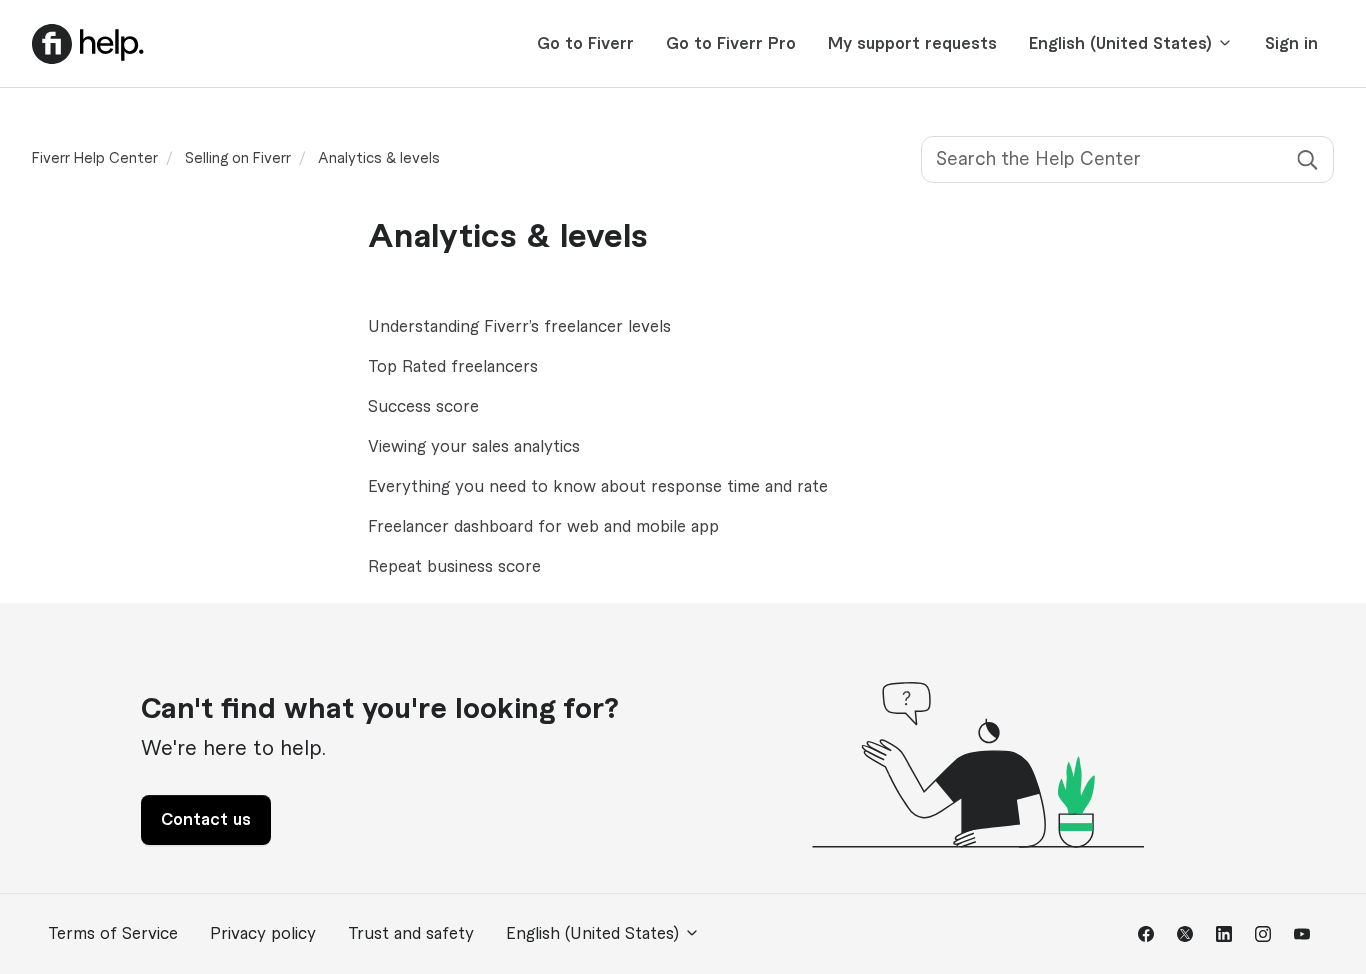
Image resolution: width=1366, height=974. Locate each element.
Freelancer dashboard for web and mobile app (543, 527)
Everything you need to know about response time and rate (598, 487)
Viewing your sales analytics (474, 447)
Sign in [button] (1291, 44)
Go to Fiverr (585, 44)
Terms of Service (113, 934)
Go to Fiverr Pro (731, 44)
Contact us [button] (206, 820)
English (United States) (1123, 44)
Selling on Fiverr (238, 159)
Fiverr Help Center (95, 159)
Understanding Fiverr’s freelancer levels (519, 327)
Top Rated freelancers (453, 367)
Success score (423, 407)
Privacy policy (263, 934)
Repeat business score (454, 567)
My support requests (912, 44)
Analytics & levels (379, 159)
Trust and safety (411, 934)
